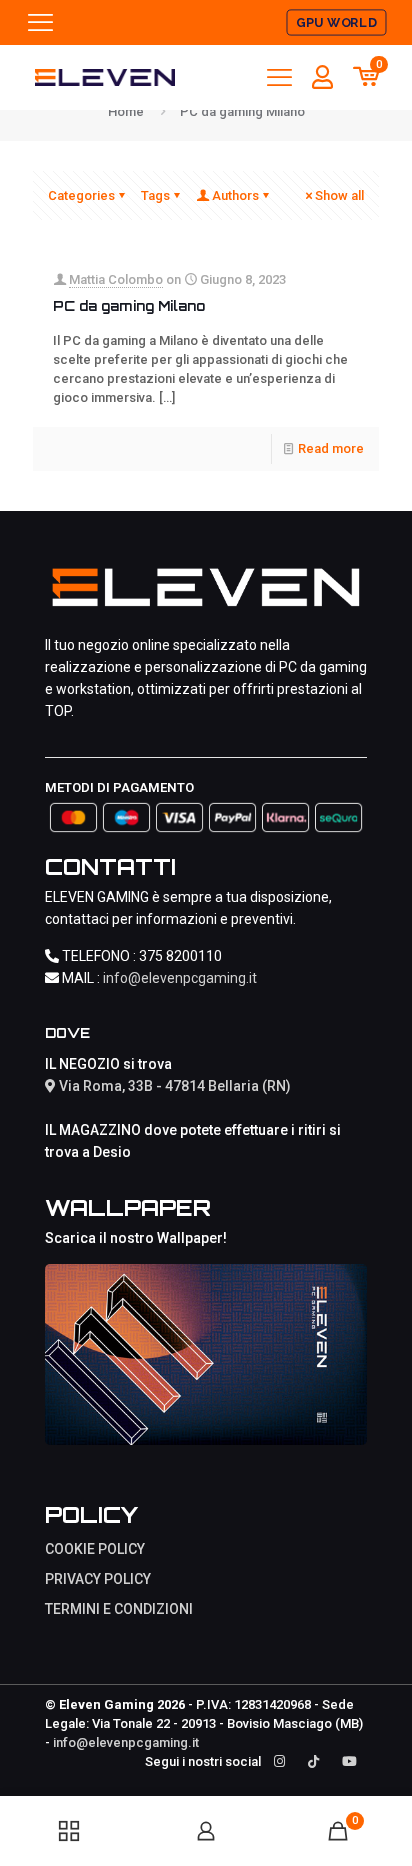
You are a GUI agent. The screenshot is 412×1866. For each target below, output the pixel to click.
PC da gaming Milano (129, 306)
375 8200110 (180, 956)
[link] (206, 1354)
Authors (235, 195)
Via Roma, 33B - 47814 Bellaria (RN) (173, 1086)
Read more (331, 448)
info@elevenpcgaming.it (180, 978)
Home (126, 111)
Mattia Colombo (116, 279)
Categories (81, 195)
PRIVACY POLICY (98, 1579)
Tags (155, 195)
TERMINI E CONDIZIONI (119, 1609)
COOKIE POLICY (95, 1549)
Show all (339, 195)
